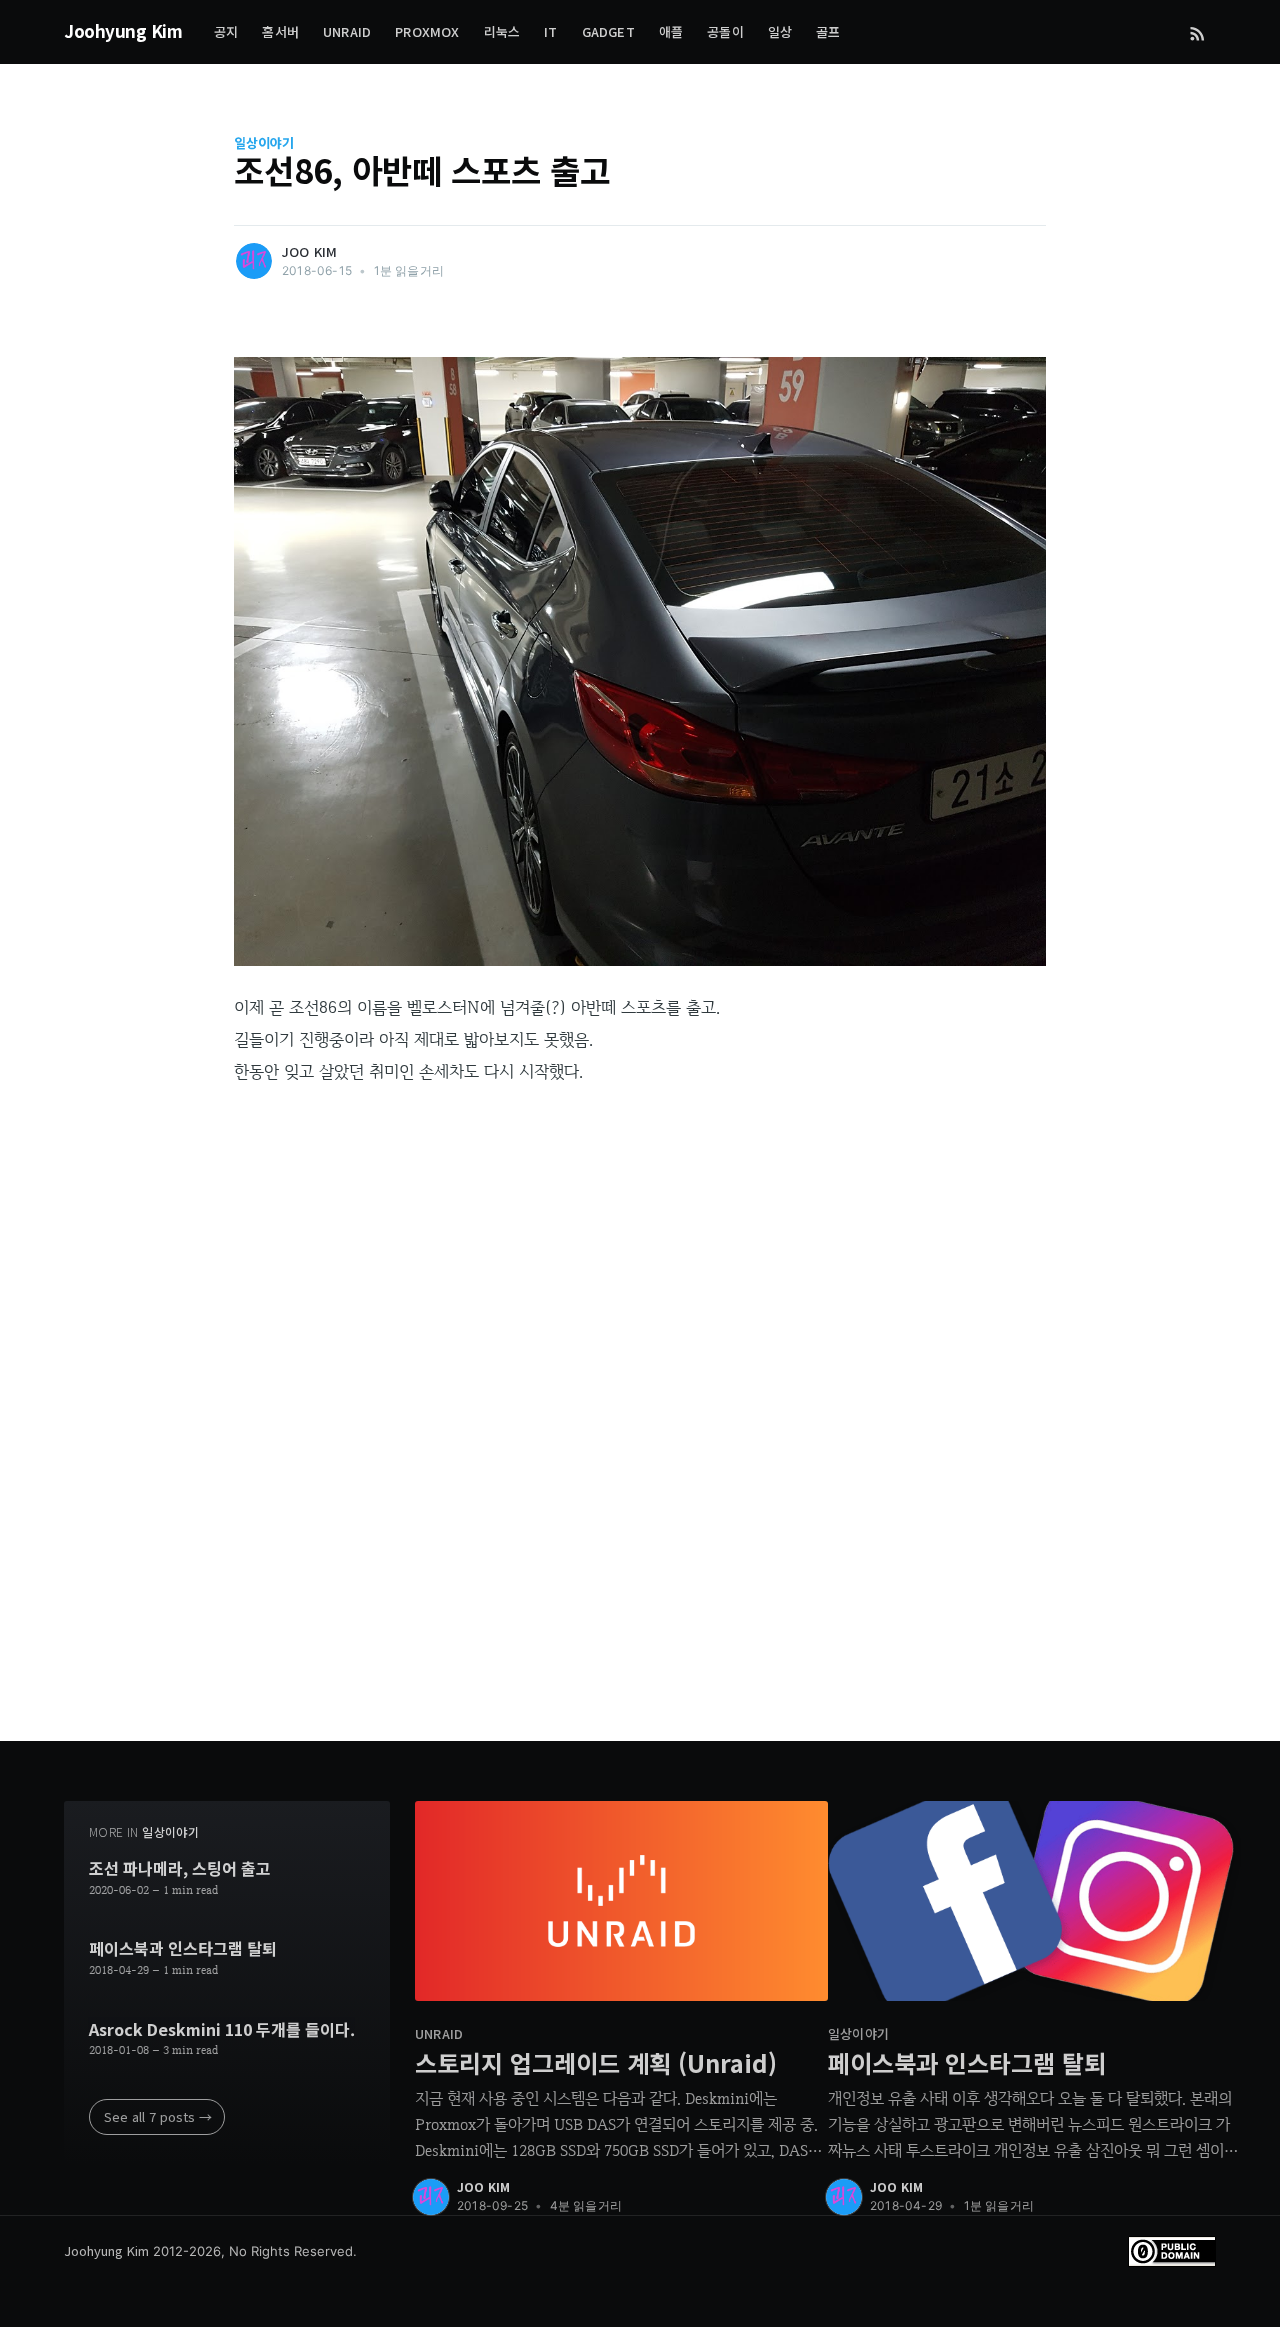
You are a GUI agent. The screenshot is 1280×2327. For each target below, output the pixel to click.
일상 (780, 31)
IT (550, 31)
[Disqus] (640, 1440)
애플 (671, 31)
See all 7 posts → (158, 2116)
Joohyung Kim (123, 30)
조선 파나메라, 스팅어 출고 (180, 1869)
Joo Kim (309, 251)
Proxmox (427, 31)
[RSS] (1197, 32)
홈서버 (280, 31)
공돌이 (725, 31)
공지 (226, 31)
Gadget (608, 31)
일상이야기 (264, 143)
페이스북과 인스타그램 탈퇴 (183, 1949)
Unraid (347, 31)
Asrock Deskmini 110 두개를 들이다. (222, 2030)
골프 (828, 31)
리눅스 (502, 31)
